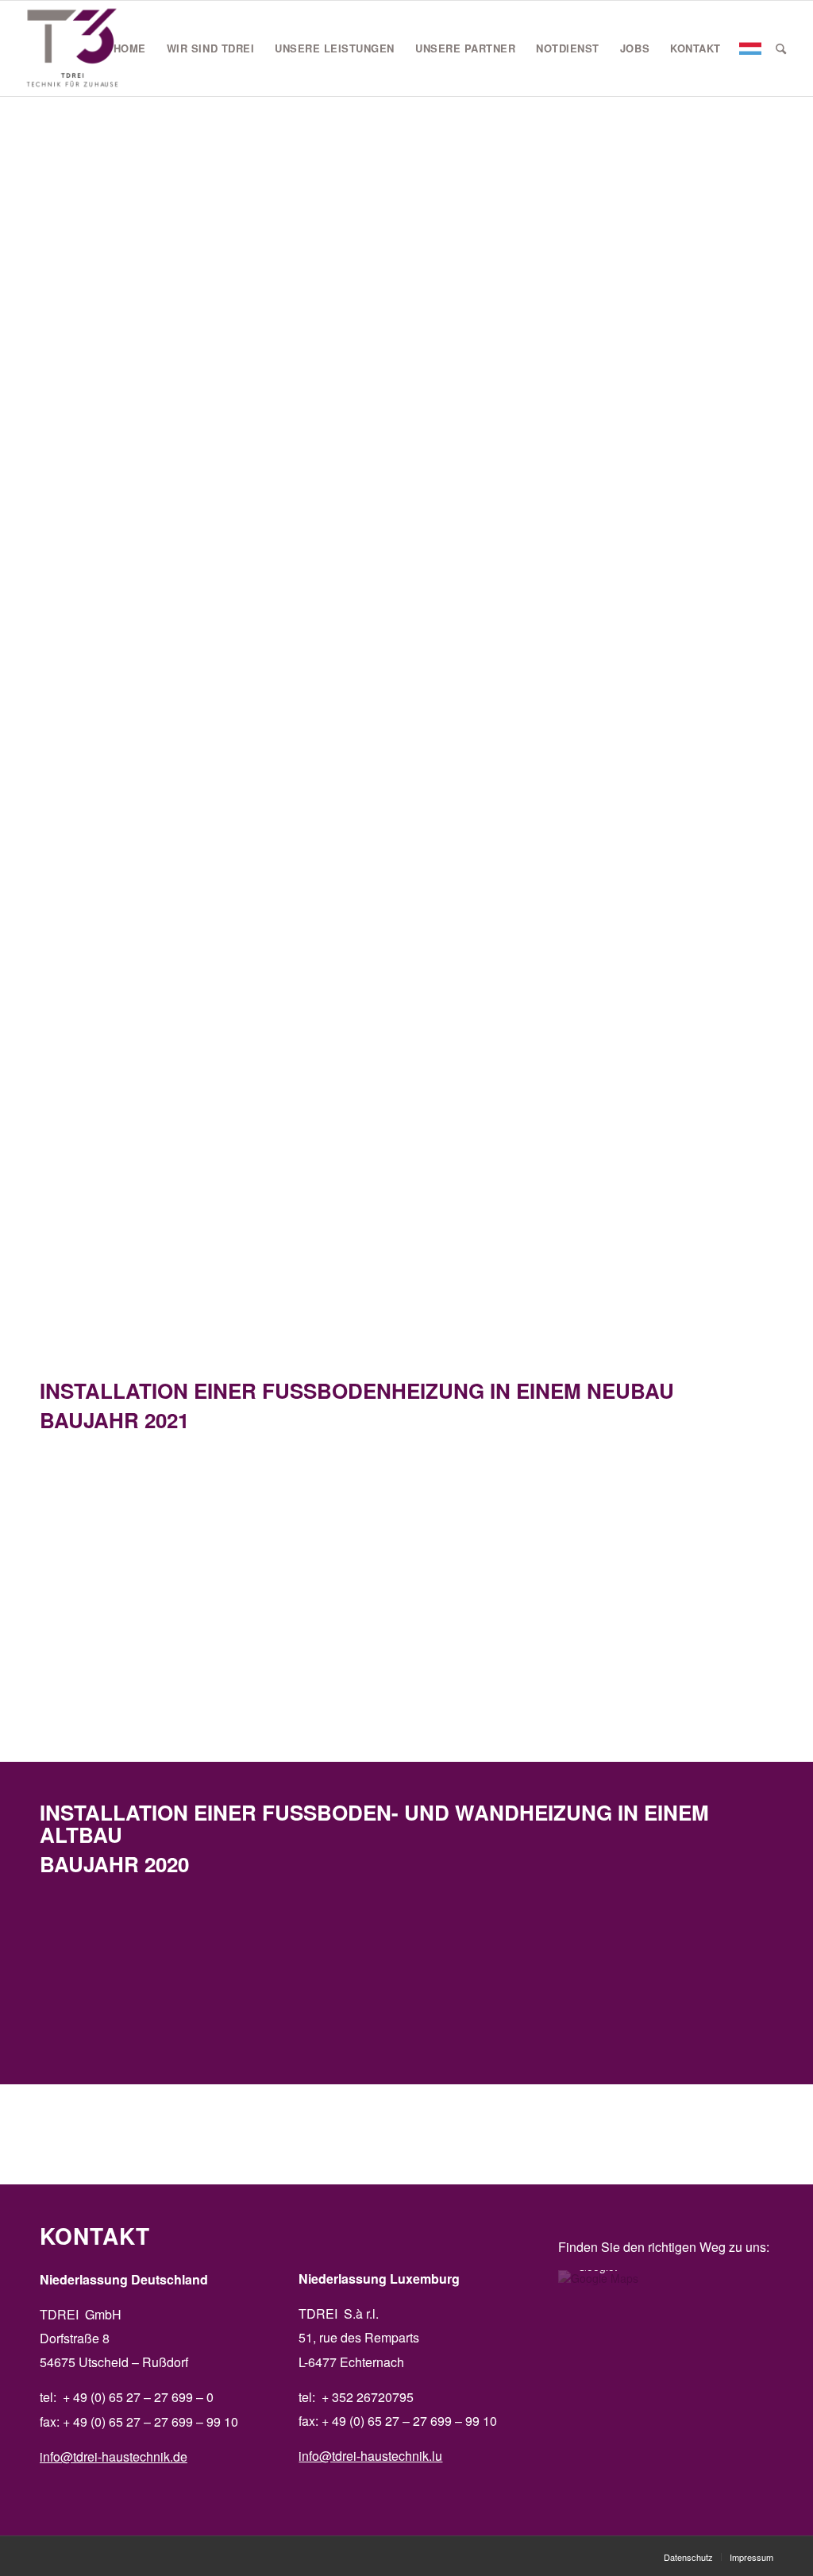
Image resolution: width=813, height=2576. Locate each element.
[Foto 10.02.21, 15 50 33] (700, 1539)
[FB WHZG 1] (553, 1983)
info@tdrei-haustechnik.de (114, 2456)
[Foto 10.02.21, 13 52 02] (113, 1660)
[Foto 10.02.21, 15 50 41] (553, 1539)
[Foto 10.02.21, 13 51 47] (407, 1539)
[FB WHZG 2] (700, 1983)
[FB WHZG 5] (113, 1983)
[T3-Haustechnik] (73, 48)
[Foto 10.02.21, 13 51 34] (260, 1539)
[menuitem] (130, 48)
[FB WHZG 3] (260, 1983)
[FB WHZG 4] (407, 1983)
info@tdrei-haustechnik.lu (370, 2456)
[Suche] (781, 48)
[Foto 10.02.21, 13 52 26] (113, 1539)
